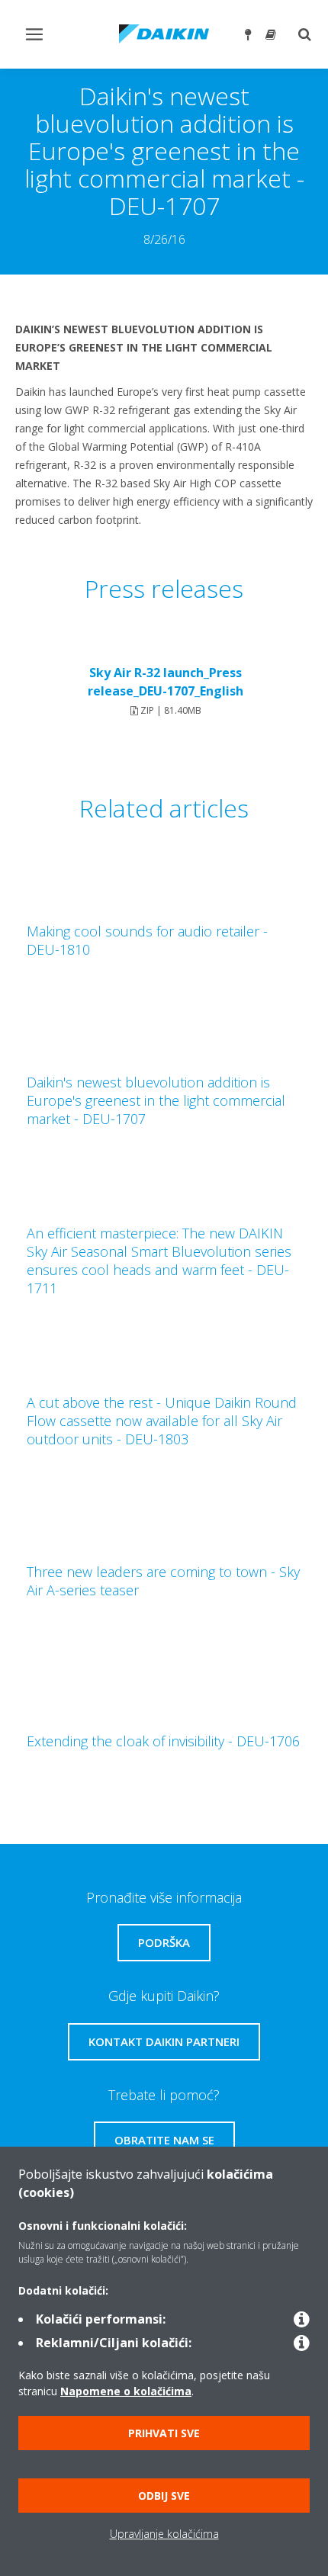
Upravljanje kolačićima (164, 2534)
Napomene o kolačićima (126, 2391)
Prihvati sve (164, 2433)
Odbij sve (164, 2496)
